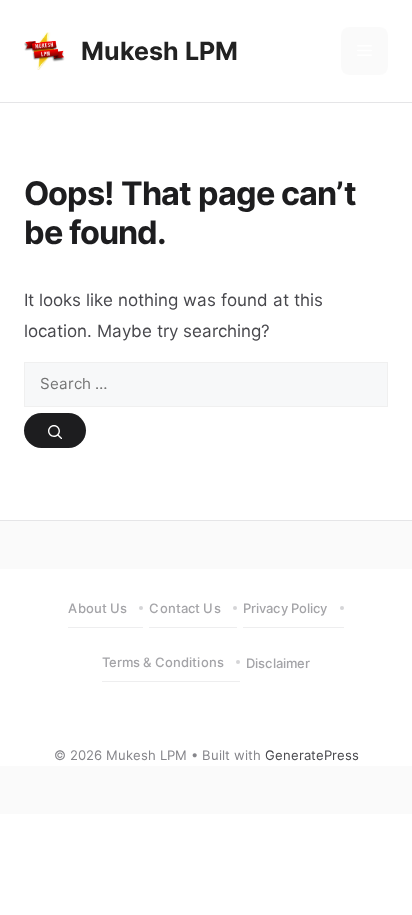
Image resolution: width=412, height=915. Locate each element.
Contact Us (184, 608)
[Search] (55, 430)
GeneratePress (312, 755)
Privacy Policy (285, 608)
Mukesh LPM (159, 51)
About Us (97, 608)
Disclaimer (278, 663)
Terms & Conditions (163, 662)
